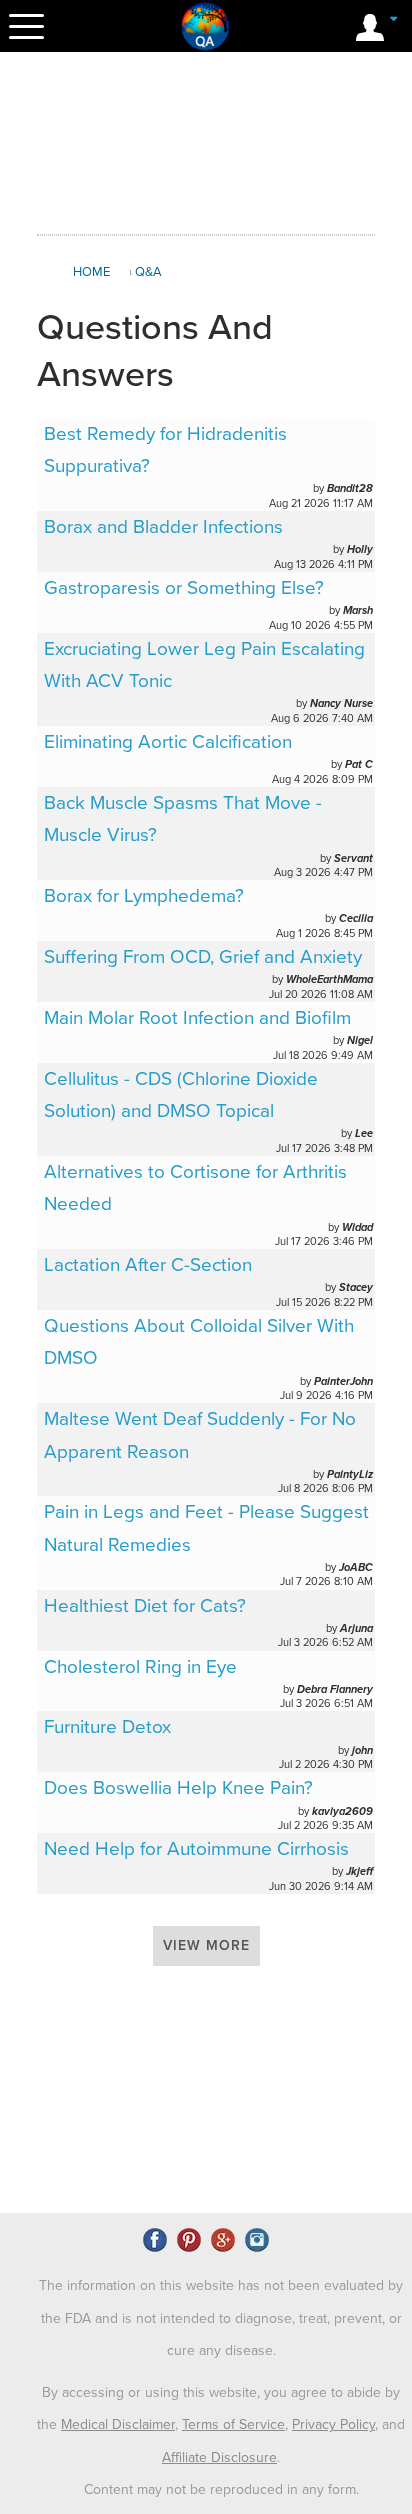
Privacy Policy (333, 2424)
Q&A (148, 272)
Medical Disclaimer (118, 2424)
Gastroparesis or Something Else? (184, 588)
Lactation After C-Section (148, 1265)
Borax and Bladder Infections (163, 527)
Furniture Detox (107, 1727)
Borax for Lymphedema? (144, 896)
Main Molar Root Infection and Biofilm (197, 1018)
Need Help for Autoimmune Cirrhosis (196, 1849)
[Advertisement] (206, 144)
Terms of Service (233, 2424)
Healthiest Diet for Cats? (145, 1606)
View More (206, 1945)
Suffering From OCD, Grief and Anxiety (203, 957)
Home (91, 272)
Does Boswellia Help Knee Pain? (178, 1788)
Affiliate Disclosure (219, 2457)
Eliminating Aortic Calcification (168, 742)
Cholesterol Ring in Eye (140, 1667)
